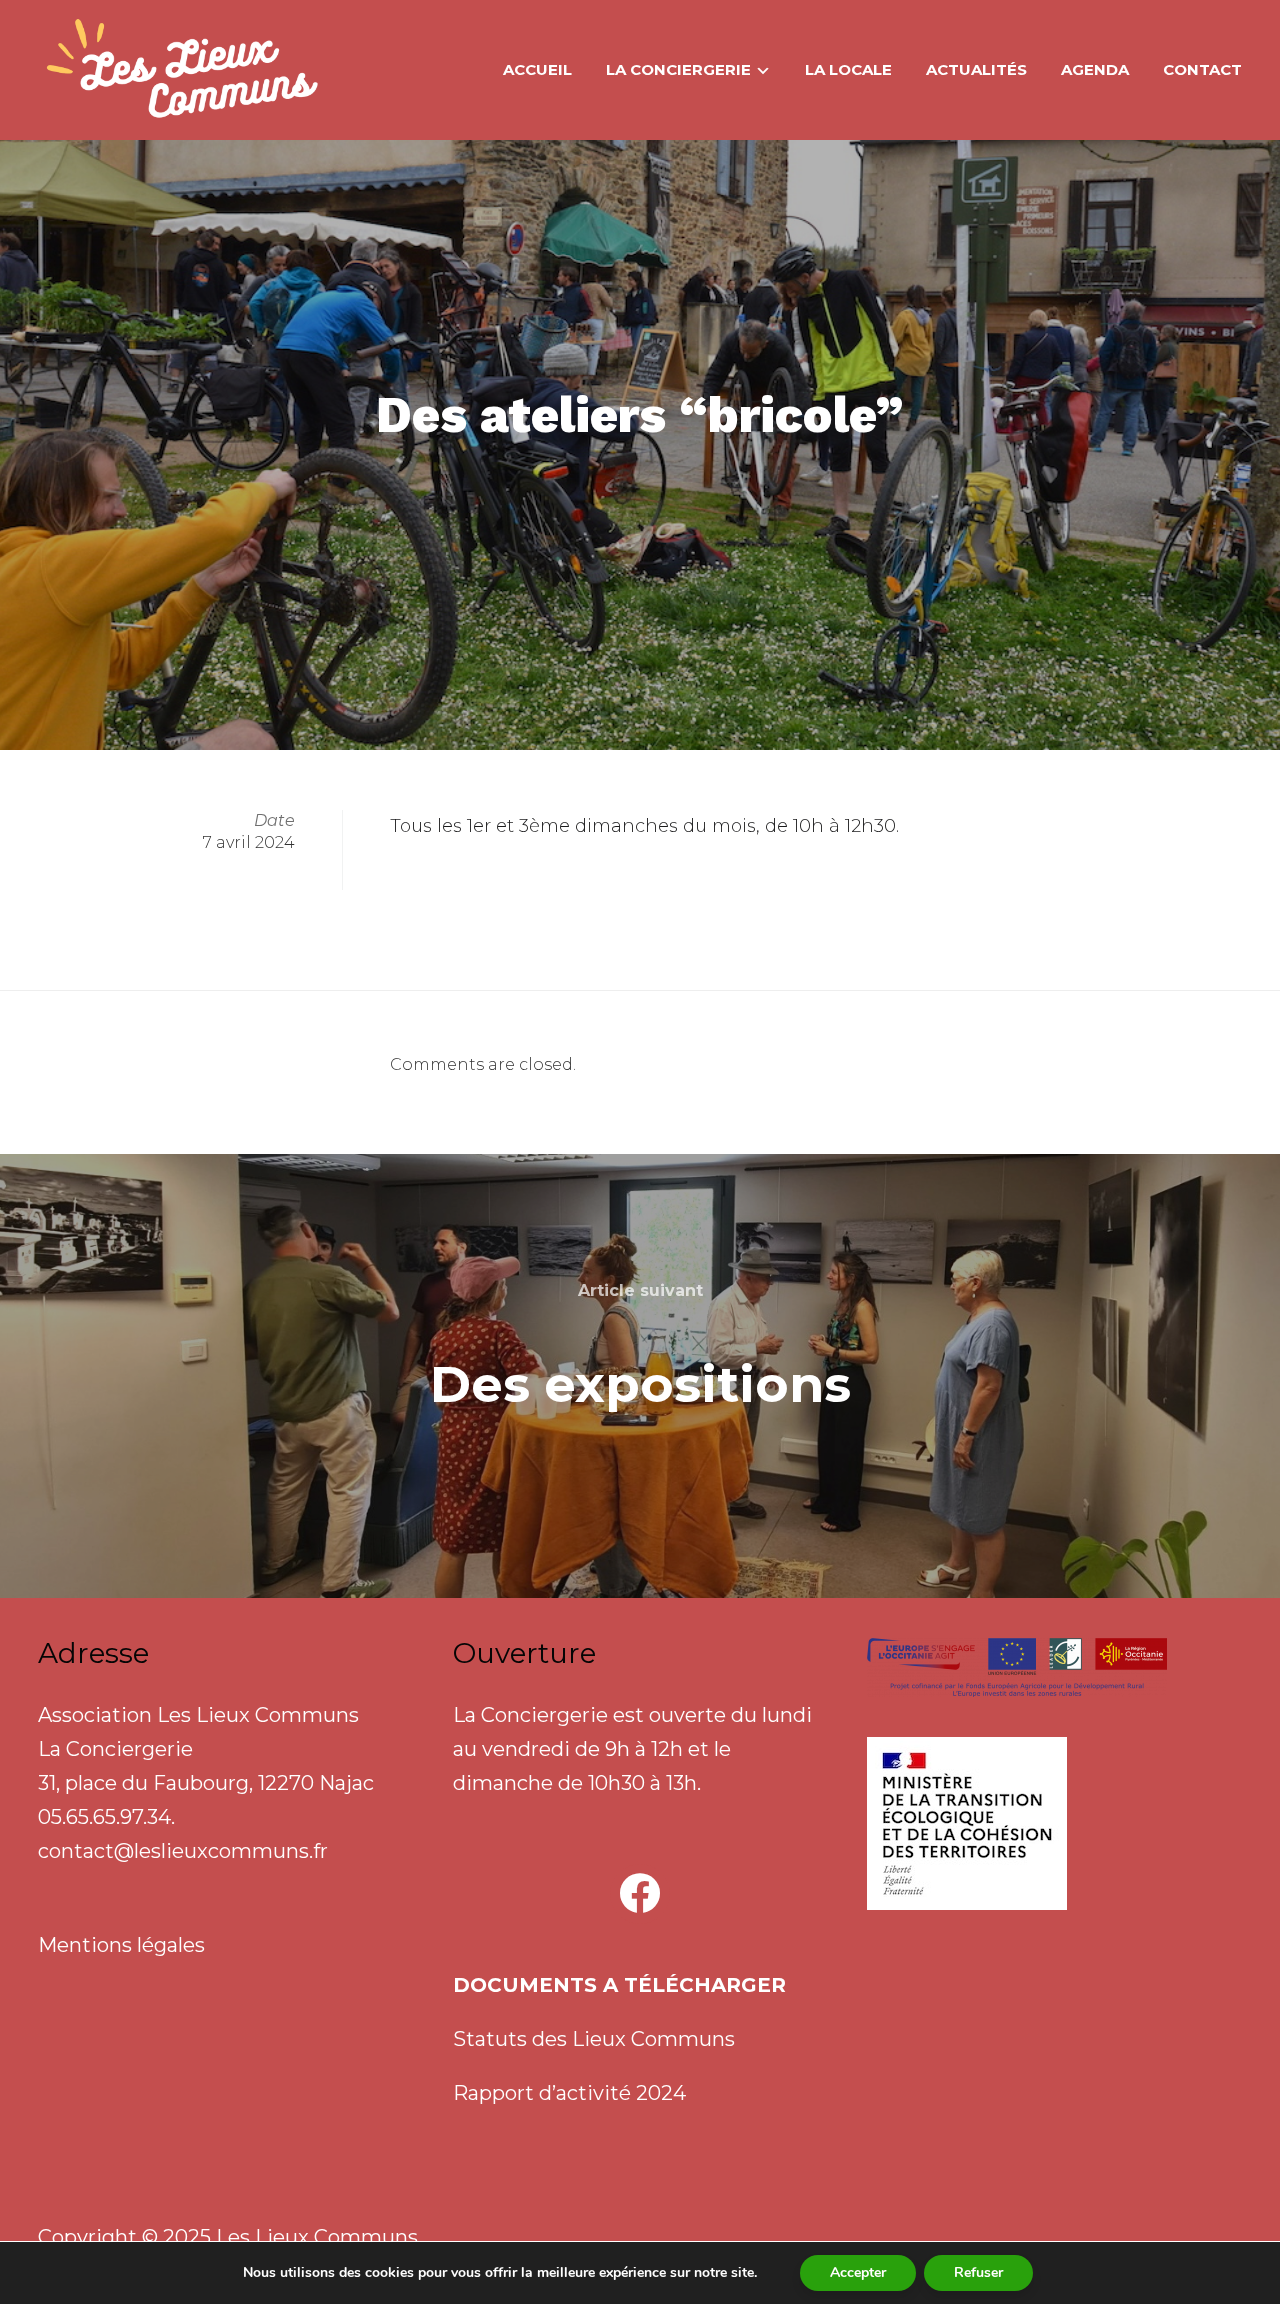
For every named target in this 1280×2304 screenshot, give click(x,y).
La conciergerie (678, 69)
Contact (1202, 69)
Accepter (858, 2272)
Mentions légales (121, 1945)
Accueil (537, 69)
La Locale (848, 69)
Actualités (976, 69)
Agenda (1095, 69)
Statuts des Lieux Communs (594, 2039)
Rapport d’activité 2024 (569, 2093)
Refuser (978, 2272)
